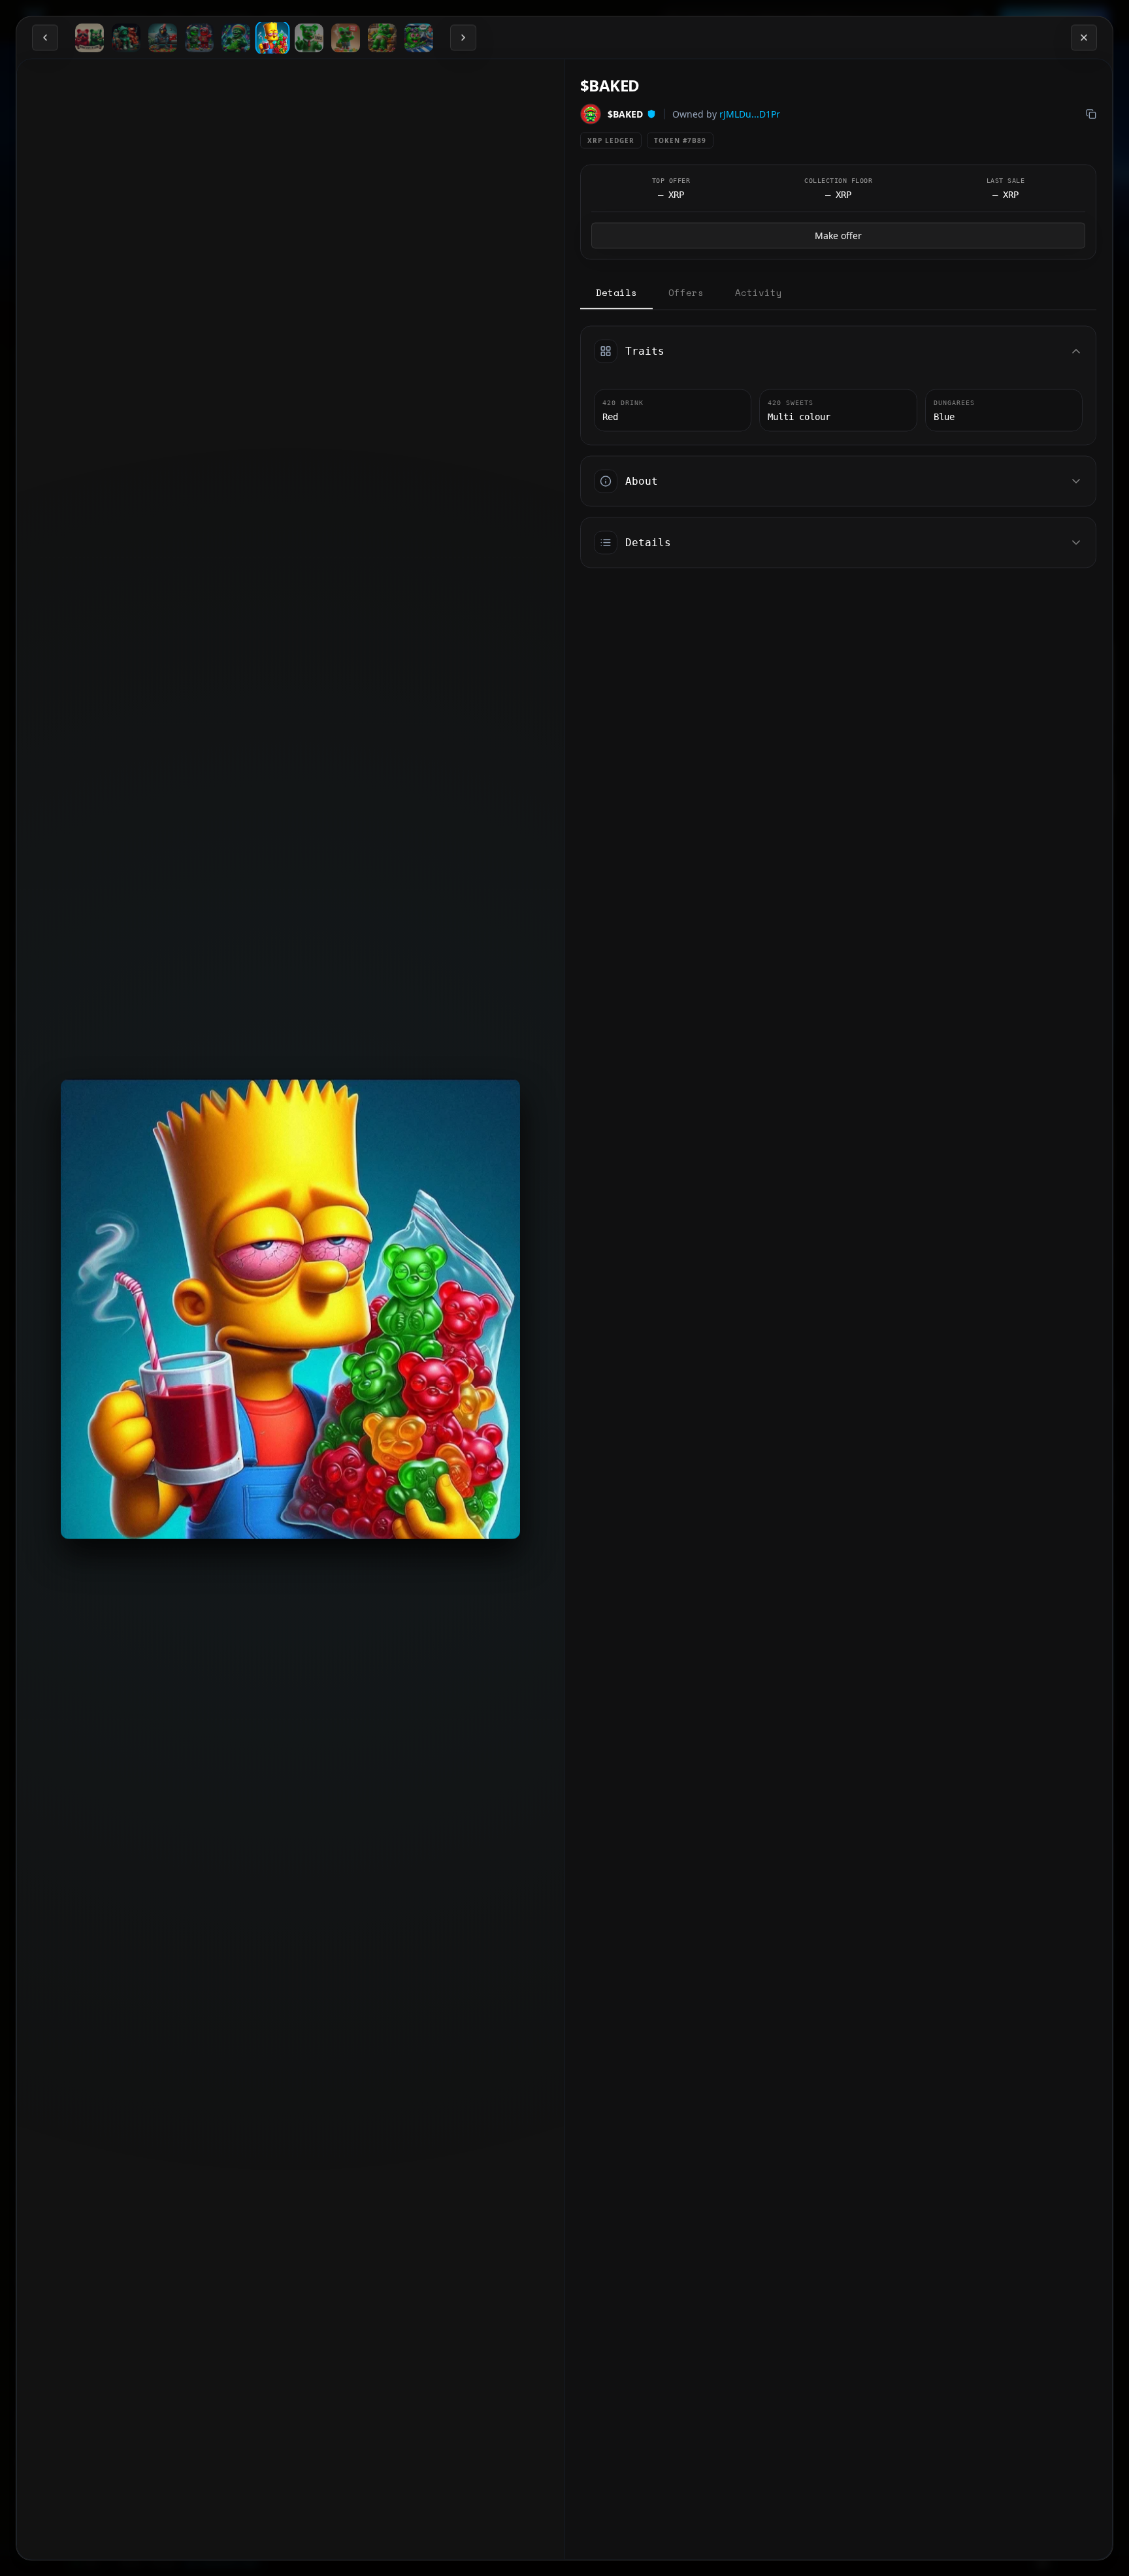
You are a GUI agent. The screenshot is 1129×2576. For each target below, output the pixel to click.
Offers (686, 292)
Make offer (838, 235)
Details (616, 292)
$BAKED (625, 113)
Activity (759, 292)
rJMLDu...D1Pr (750, 113)
